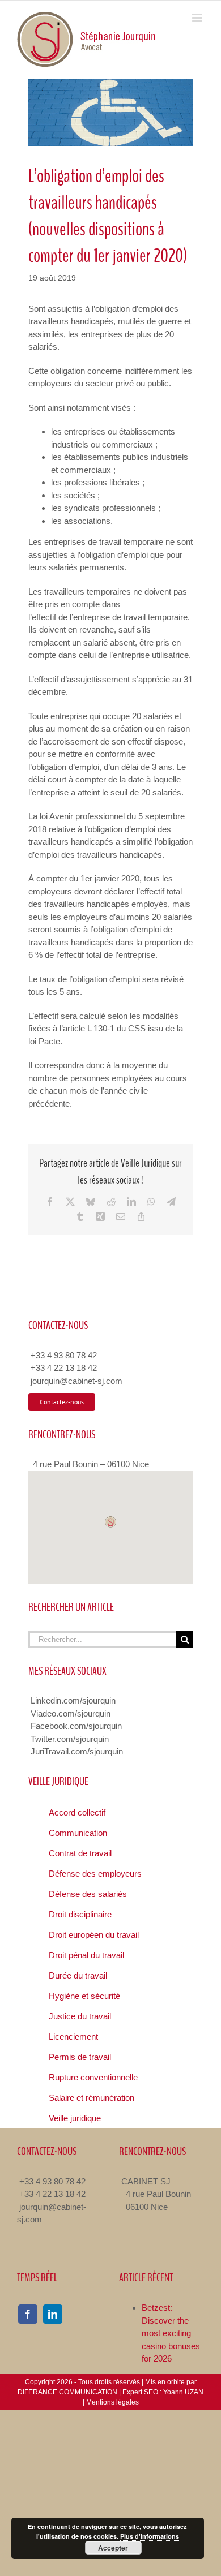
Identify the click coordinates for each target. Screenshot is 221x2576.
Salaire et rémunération (92, 2098)
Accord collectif (77, 1812)
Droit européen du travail (94, 1935)
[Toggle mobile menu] (198, 18)
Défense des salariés (88, 1894)
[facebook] (28, 2314)
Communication (78, 1833)
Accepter (113, 2548)
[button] (110, 1522)
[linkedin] (53, 2314)
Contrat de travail (80, 1853)
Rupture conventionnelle (93, 2077)
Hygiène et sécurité (84, 1996)
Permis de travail (80, 2057)
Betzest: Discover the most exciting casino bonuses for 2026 (171, 2333)
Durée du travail (78, 1975)
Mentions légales (112, 2402)
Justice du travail (80, 2016)
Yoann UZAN (183, 2392)
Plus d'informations (150, 2536)
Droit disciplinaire (80, 1914)
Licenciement (73, 2037)
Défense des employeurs (95, 1874)
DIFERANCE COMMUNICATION (67, 2392)
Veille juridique (75, 2118)
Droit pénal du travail (86, 1955)
